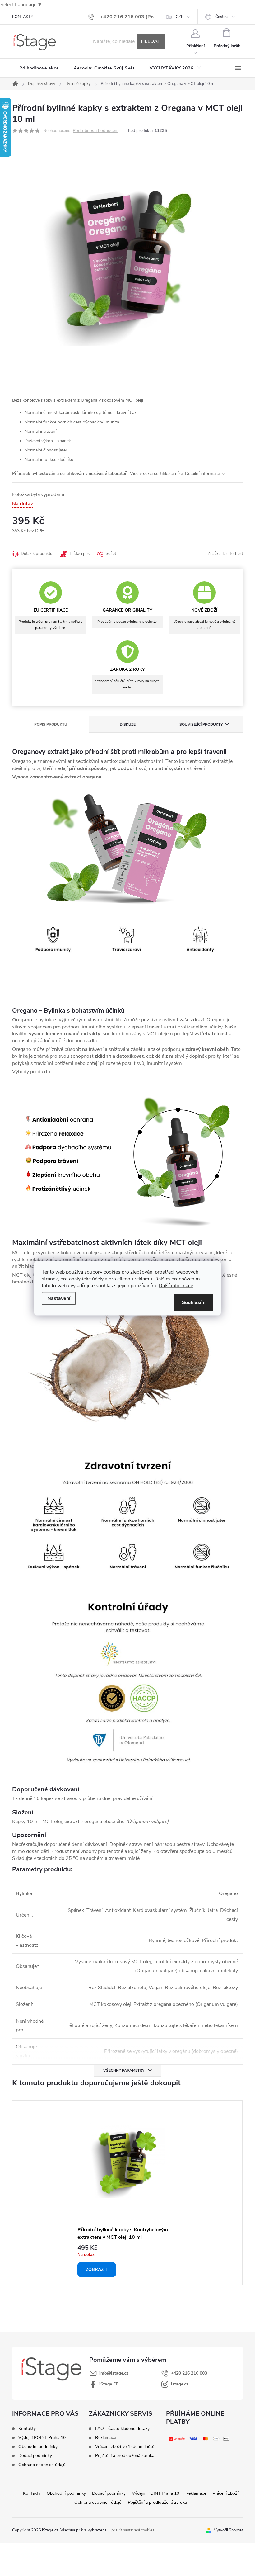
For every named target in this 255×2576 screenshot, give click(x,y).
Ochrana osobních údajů (42, 2465)
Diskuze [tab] (128, 724)
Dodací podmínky (35, 2456)
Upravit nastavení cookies (131, 2530)
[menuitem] (39, 68)
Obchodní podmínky (38, 2447)
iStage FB (109, 2384)
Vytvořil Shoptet (228, 2530)
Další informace (176, 1285)
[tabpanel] (127, 2193)
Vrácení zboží (225, 2493)
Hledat (151, 41)
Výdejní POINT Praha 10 (42, 2438)
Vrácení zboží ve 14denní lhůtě (125, 2447)
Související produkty (201, 724)
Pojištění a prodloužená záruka (125, 2456)
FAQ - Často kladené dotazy (122, 2429)
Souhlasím (194, 1302)
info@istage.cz (114, 2373)
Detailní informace (202, 473)
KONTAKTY (23, 17)
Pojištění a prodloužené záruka (157, 2502)
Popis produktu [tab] (51, 724)
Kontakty (27, 2429)
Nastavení (59, 1298)
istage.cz (180, 2384)
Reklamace (106, 2438)
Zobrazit (97, 2269)
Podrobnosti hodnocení (95, 131)
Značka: (225, 554)
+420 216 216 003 (189, 2373)
